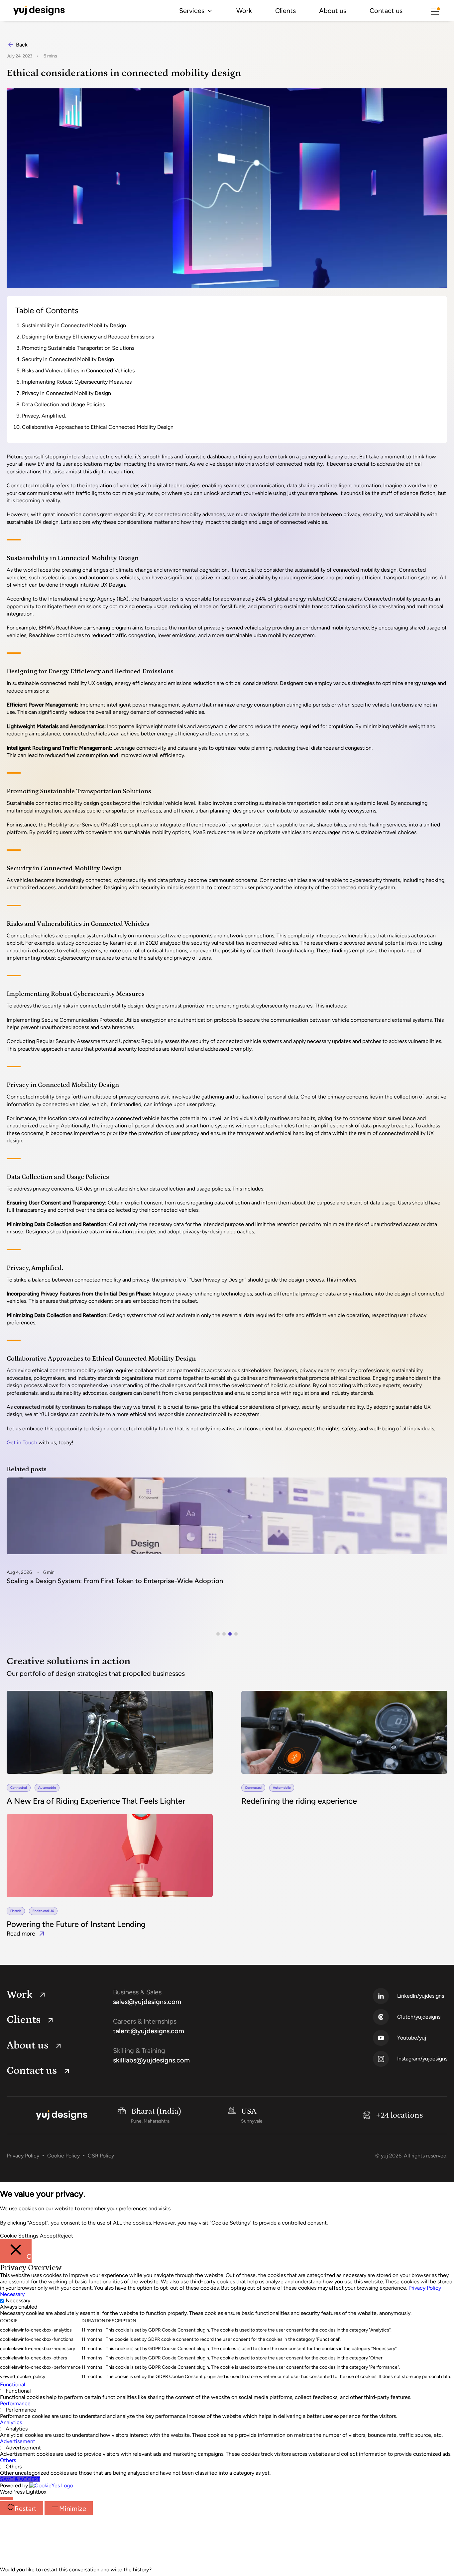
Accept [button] (49, 2236)
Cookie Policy (63, 2156)
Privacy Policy (23, 2156)
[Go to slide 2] (224, 1634)
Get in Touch (22, 1442)
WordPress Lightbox (23, 2492)
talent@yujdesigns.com (149, 2031)
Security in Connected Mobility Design (68, 359)
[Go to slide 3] (230, 1634)
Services (192, 11)
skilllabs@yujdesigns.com (151, 2060)
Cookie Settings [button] (19, 2236)
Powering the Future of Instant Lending (76, 1924)
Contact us (386, 11)
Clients (285, 11)
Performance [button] (15, 2403)
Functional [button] (13, 2385)
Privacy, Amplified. (44, 416)
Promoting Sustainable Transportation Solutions (78, 348)
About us (333, 11)
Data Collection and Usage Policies (63, 404)
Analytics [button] (11, 2422)
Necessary (18, 2300)
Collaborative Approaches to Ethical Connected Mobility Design (98, 427)
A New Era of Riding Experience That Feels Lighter (96, 1801)
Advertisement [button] (18, 2441)
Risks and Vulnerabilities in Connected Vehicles (78, 371)
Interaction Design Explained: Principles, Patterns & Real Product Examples (119, 1581)
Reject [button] (65, 2236)
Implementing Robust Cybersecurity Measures (77, 382)
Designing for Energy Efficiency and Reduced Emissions (88, 337)
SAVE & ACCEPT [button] (20, 2479)
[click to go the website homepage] (39, 11)
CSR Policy (101, 2156)
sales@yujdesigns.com (147, 2002)
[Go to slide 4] (236, 1634)
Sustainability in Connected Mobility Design (74, 325)
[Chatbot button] (7, 2499)
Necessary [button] (12, 2294)
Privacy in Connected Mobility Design (66, 393)
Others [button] (8, 2460)
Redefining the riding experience (299, 1801)
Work (244, 11)
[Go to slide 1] (218, 1634)
